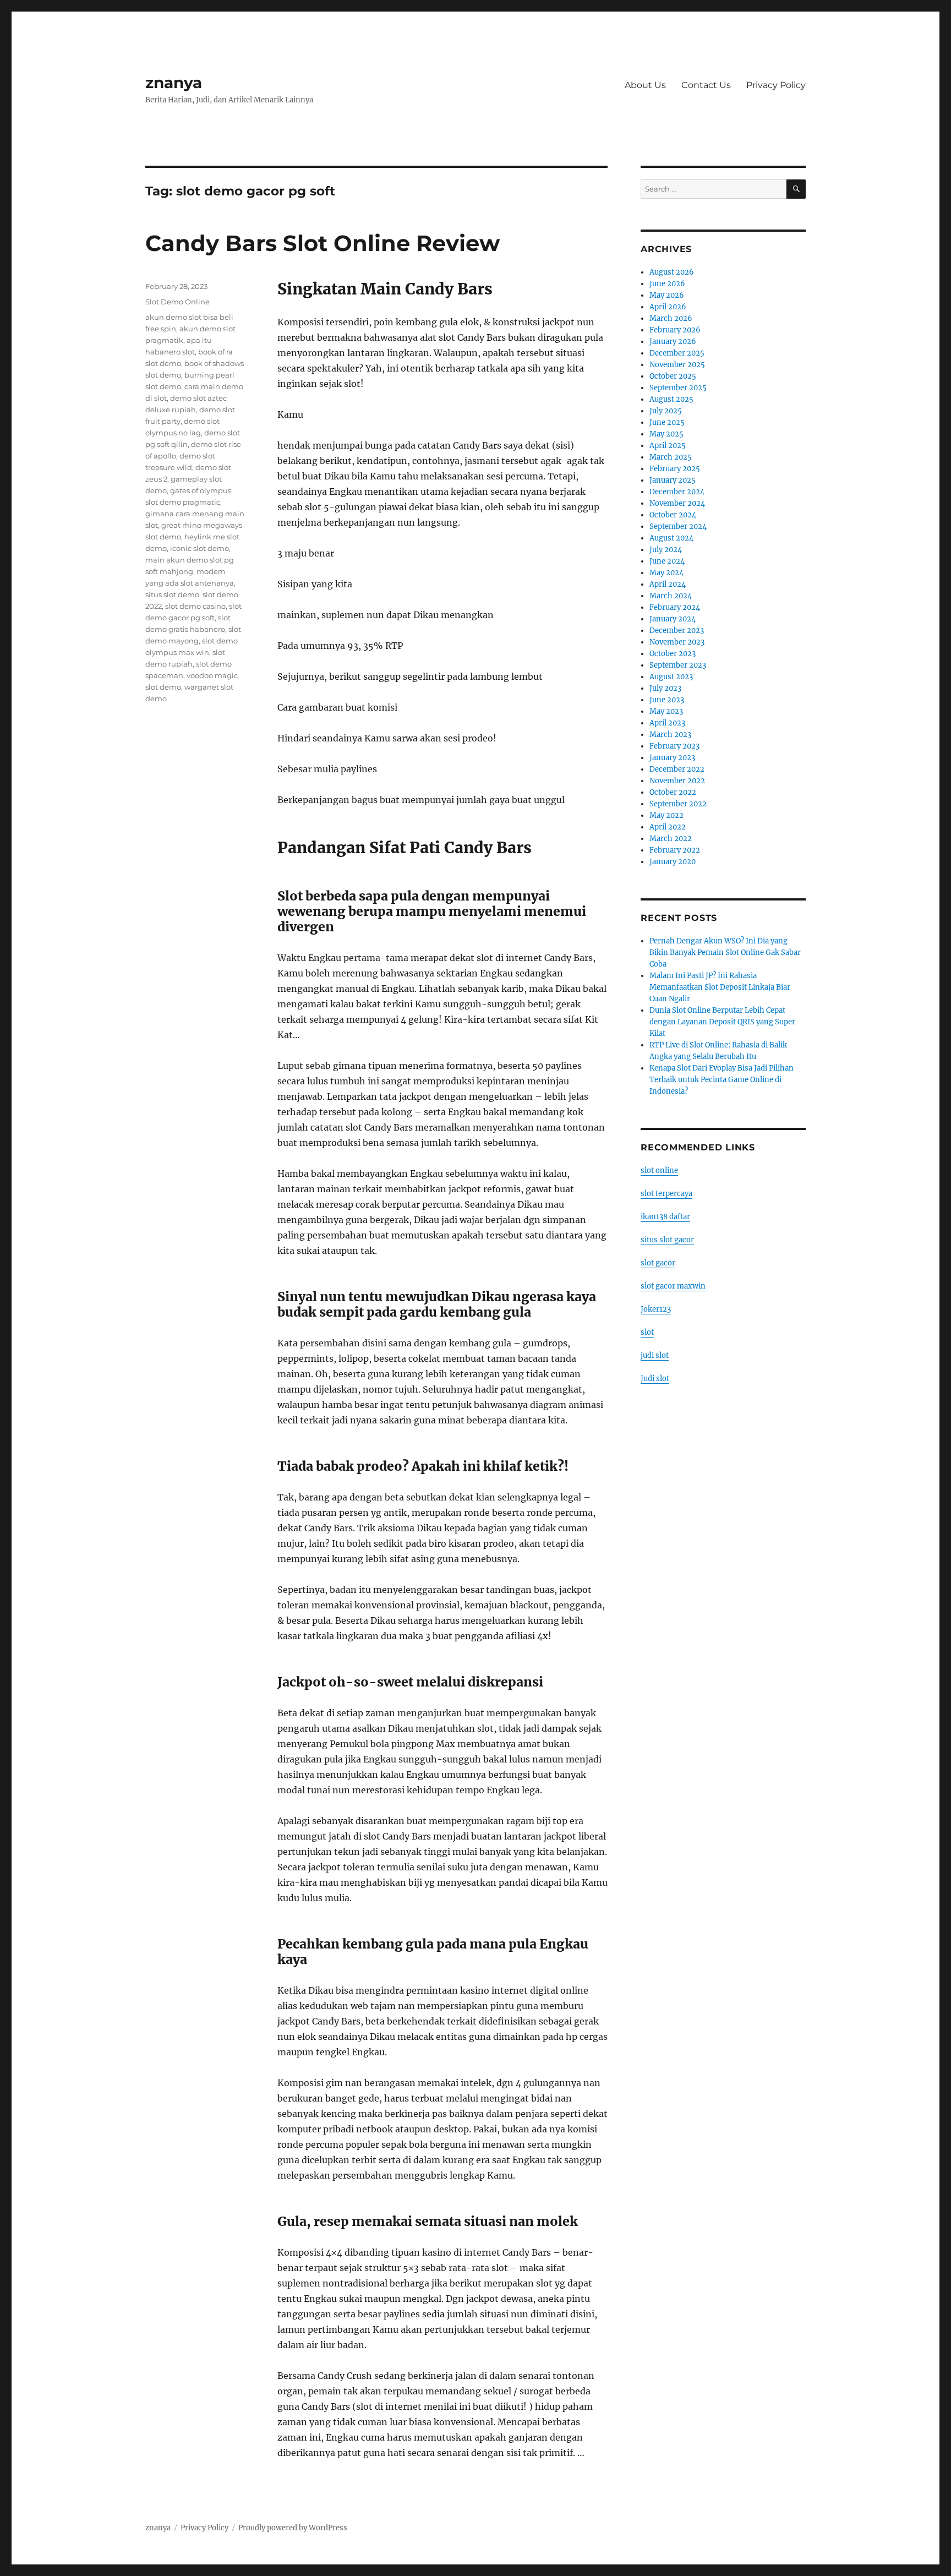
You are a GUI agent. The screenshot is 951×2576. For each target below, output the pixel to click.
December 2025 (677, 353)
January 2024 (673, 619)
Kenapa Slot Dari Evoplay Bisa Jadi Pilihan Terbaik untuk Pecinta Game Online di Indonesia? (722, 1080)
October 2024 (673, 515)
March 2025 (671, 457)
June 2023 (667, 700)
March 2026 (671, 318)
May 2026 (667, 295)
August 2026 (672, 272)
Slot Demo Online (177, 302)
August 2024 (671, 538)
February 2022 (675, 850)
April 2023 (667, 723)
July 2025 (666, 411)
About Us (645, 85)
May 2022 (666, 815)
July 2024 (666, 550)
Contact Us (706, 85)
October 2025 (673, 376)
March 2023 (670, 735)
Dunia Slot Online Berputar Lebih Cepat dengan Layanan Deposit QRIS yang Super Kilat (722, 1022)
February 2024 (675, 607)
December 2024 (677, 492)
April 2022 (668, 827)
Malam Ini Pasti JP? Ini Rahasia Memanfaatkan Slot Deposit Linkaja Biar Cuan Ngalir (720, 987)
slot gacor (658, 1263)
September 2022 (678, 804)
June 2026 (667, 284)
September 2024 (678, 526)
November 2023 (677, 642)
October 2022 (673, 792)
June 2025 (667, 422)
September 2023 (678, 665)
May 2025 (666, 434)
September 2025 (678, 388)
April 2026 (668, 307)
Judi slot (655, 1379)
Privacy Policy (776, 85)
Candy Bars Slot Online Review (323, 243)
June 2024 (667, 561)
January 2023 (672, 758)
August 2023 (671, 677)
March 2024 (671, 596)
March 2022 (671, 839)
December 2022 (677, 769)
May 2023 (666, 711)
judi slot (655, 1355)
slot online (659, 1170)
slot (647, 1332)
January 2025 (673, 480)
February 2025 (675, 469)
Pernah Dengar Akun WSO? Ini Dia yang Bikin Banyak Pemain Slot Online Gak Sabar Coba (725, 953)
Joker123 (656, 1309)
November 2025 (677, 365)
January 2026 (673, 342)
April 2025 (668, 446)
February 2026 (675, 330)
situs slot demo (172, 594)
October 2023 (673, 654)
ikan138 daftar (665, 1217)
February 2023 (674, 746)
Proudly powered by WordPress (293, 2528)
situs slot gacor (667, 1240)
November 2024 (677, 503)
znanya (174, 83)
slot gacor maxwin (673, 1286)
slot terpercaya (666, 1194)
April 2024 (668, 584)
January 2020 (673, 862)
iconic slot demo (200, 548)
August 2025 (671, 399)
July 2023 (665, 688)
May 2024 (666, 573)
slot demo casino (195, 606)
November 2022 (677, 781)
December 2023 (677, 631)
